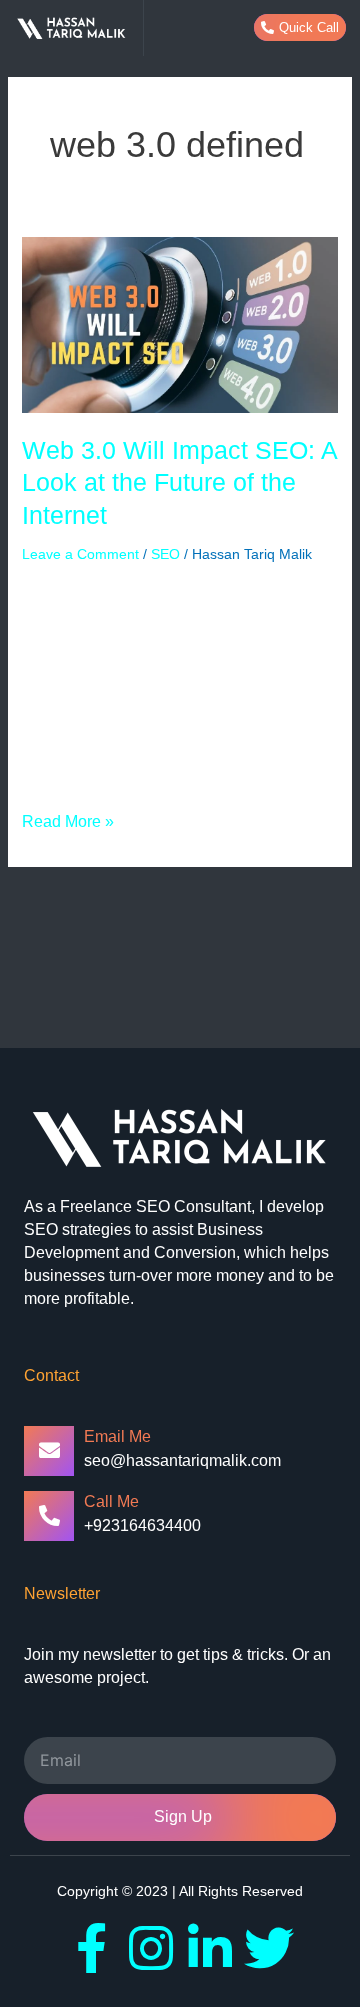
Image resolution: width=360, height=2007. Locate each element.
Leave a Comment (80, 554)
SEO (165, 554)
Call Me (111, 1501)
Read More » (68, 820)
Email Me (117, 1436)
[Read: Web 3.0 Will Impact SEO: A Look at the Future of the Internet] (180, 324)
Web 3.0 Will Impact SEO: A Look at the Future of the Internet (179, 482)
